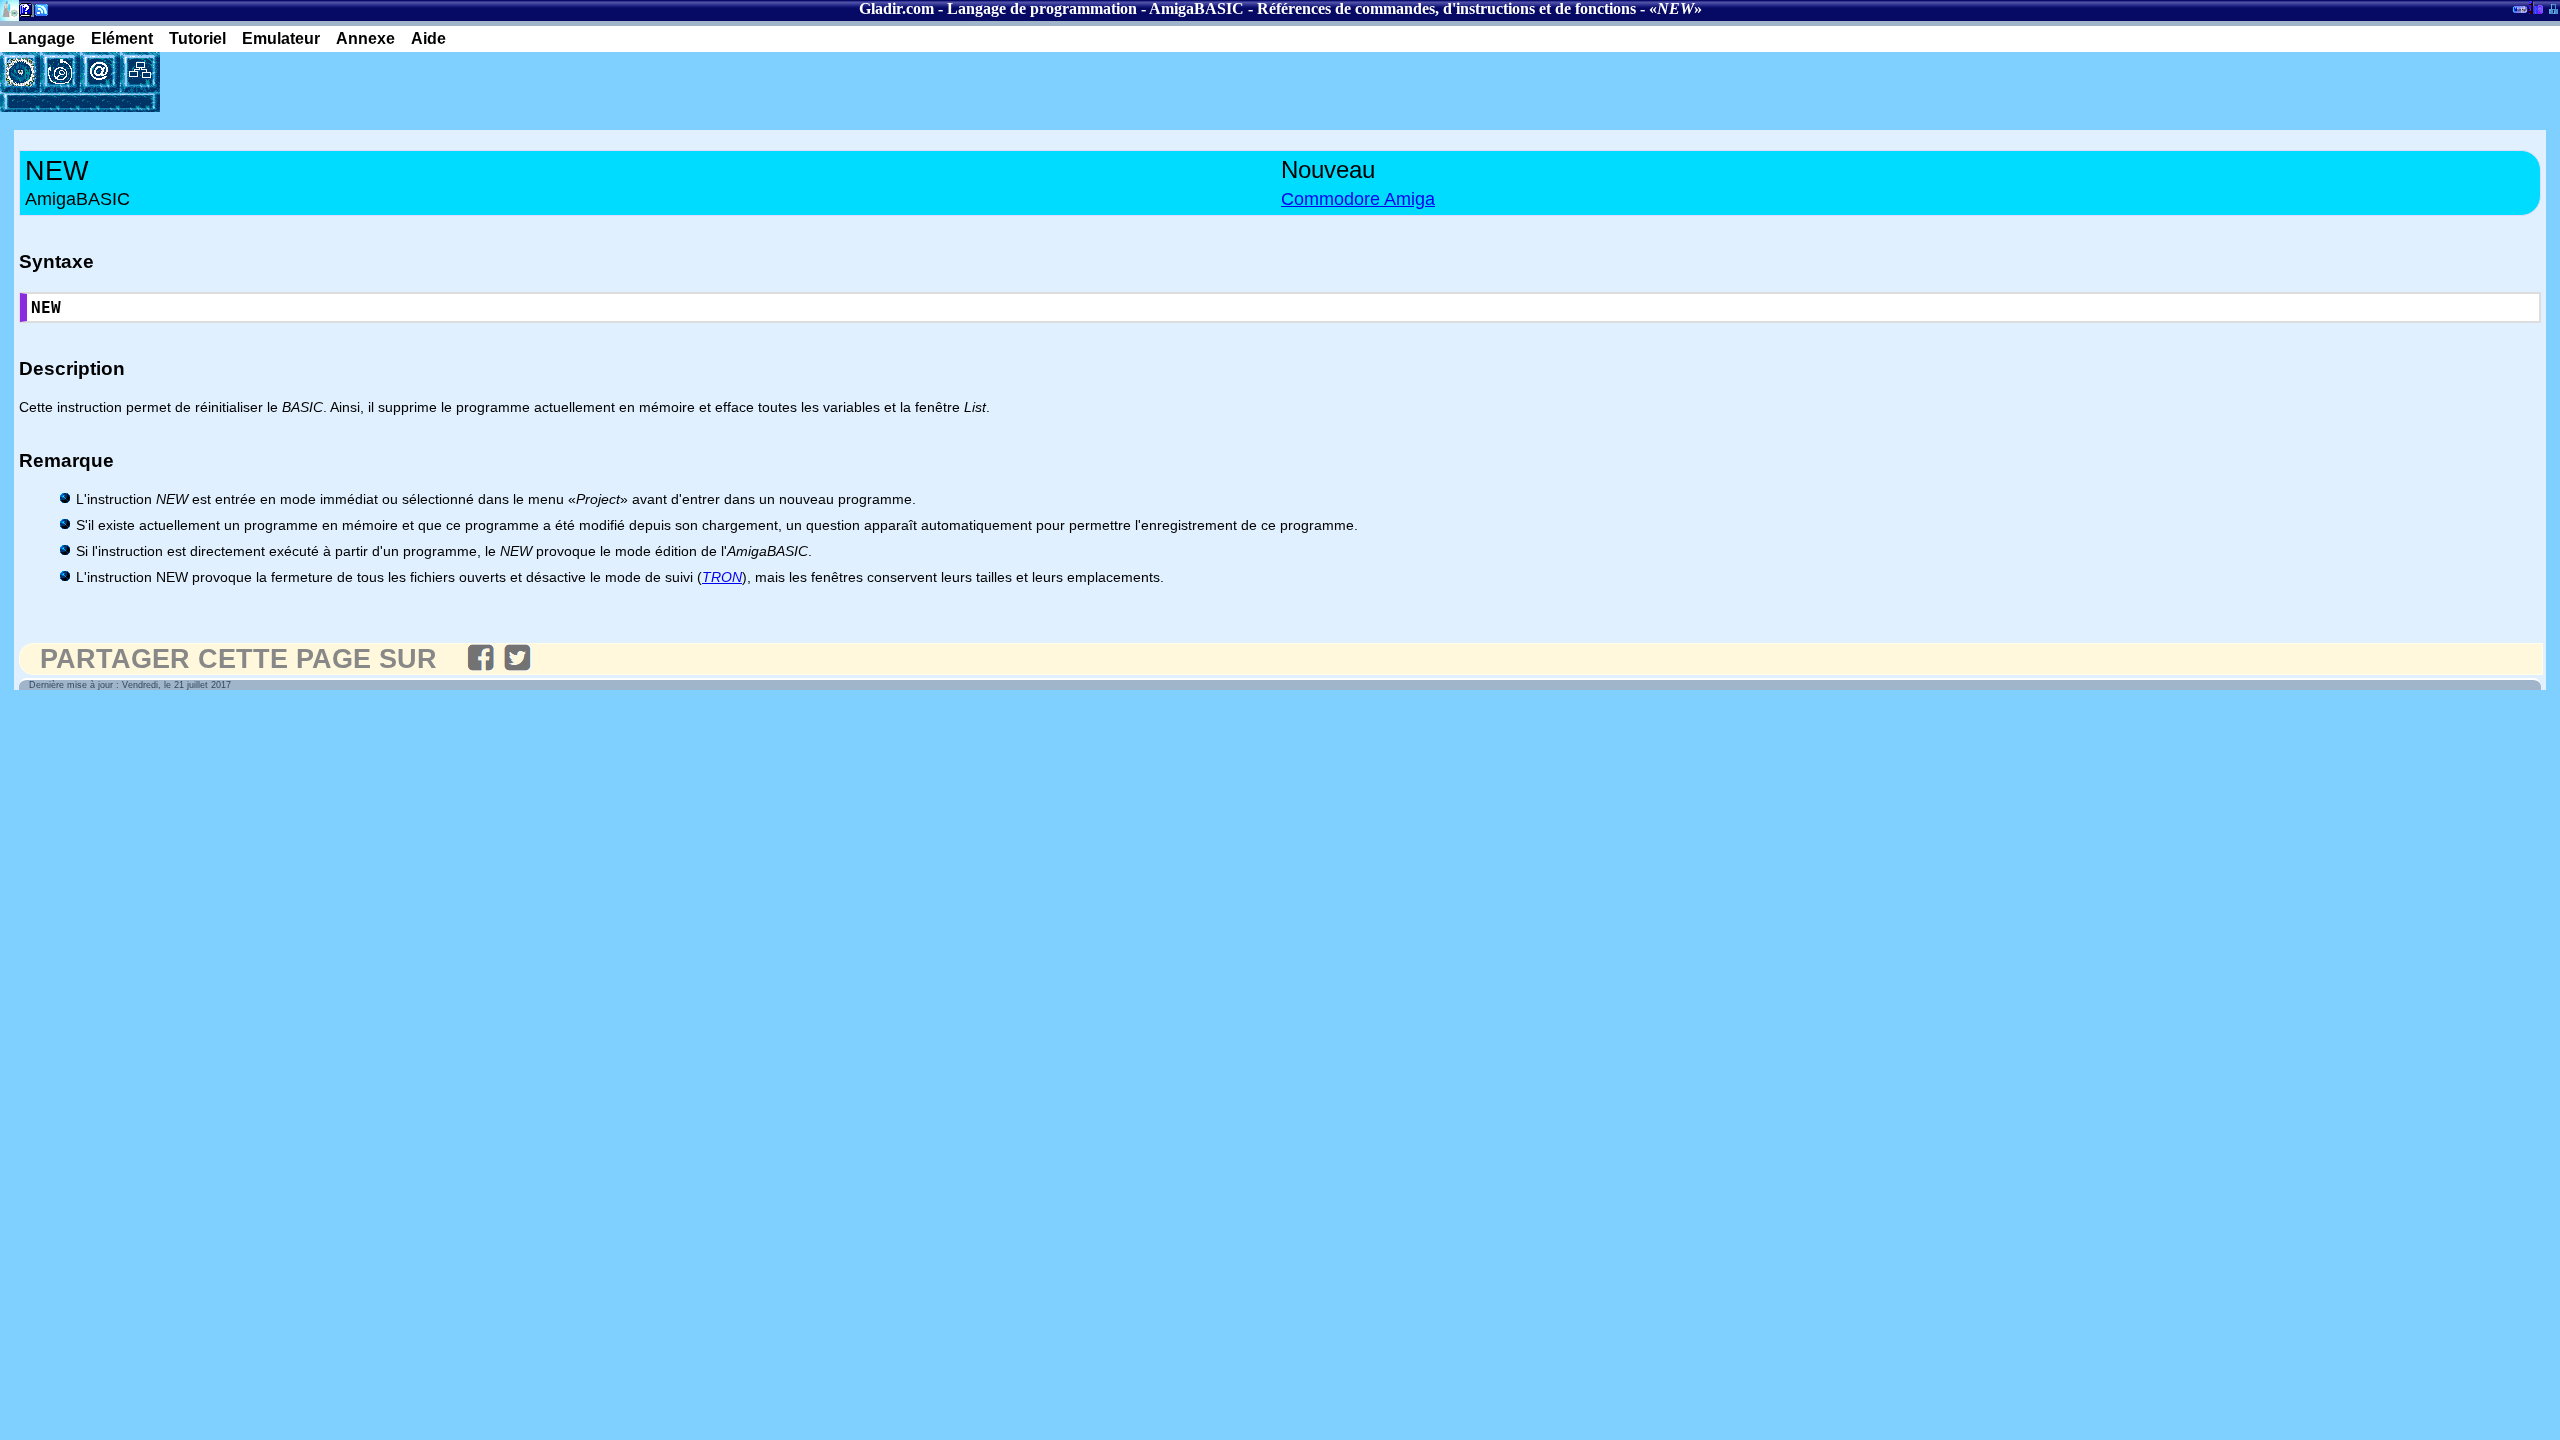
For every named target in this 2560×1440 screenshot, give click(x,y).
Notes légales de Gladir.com (22, 13)
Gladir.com (896, 8)
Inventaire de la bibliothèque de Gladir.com (2535, 7)
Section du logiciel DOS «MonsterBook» (2520, 13)
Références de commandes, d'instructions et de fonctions (1446, 8)
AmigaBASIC (1196, 8)
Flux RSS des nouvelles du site (37, 13)
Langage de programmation (1042, 8)
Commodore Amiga (1358, 199)
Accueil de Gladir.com (9, 8)
